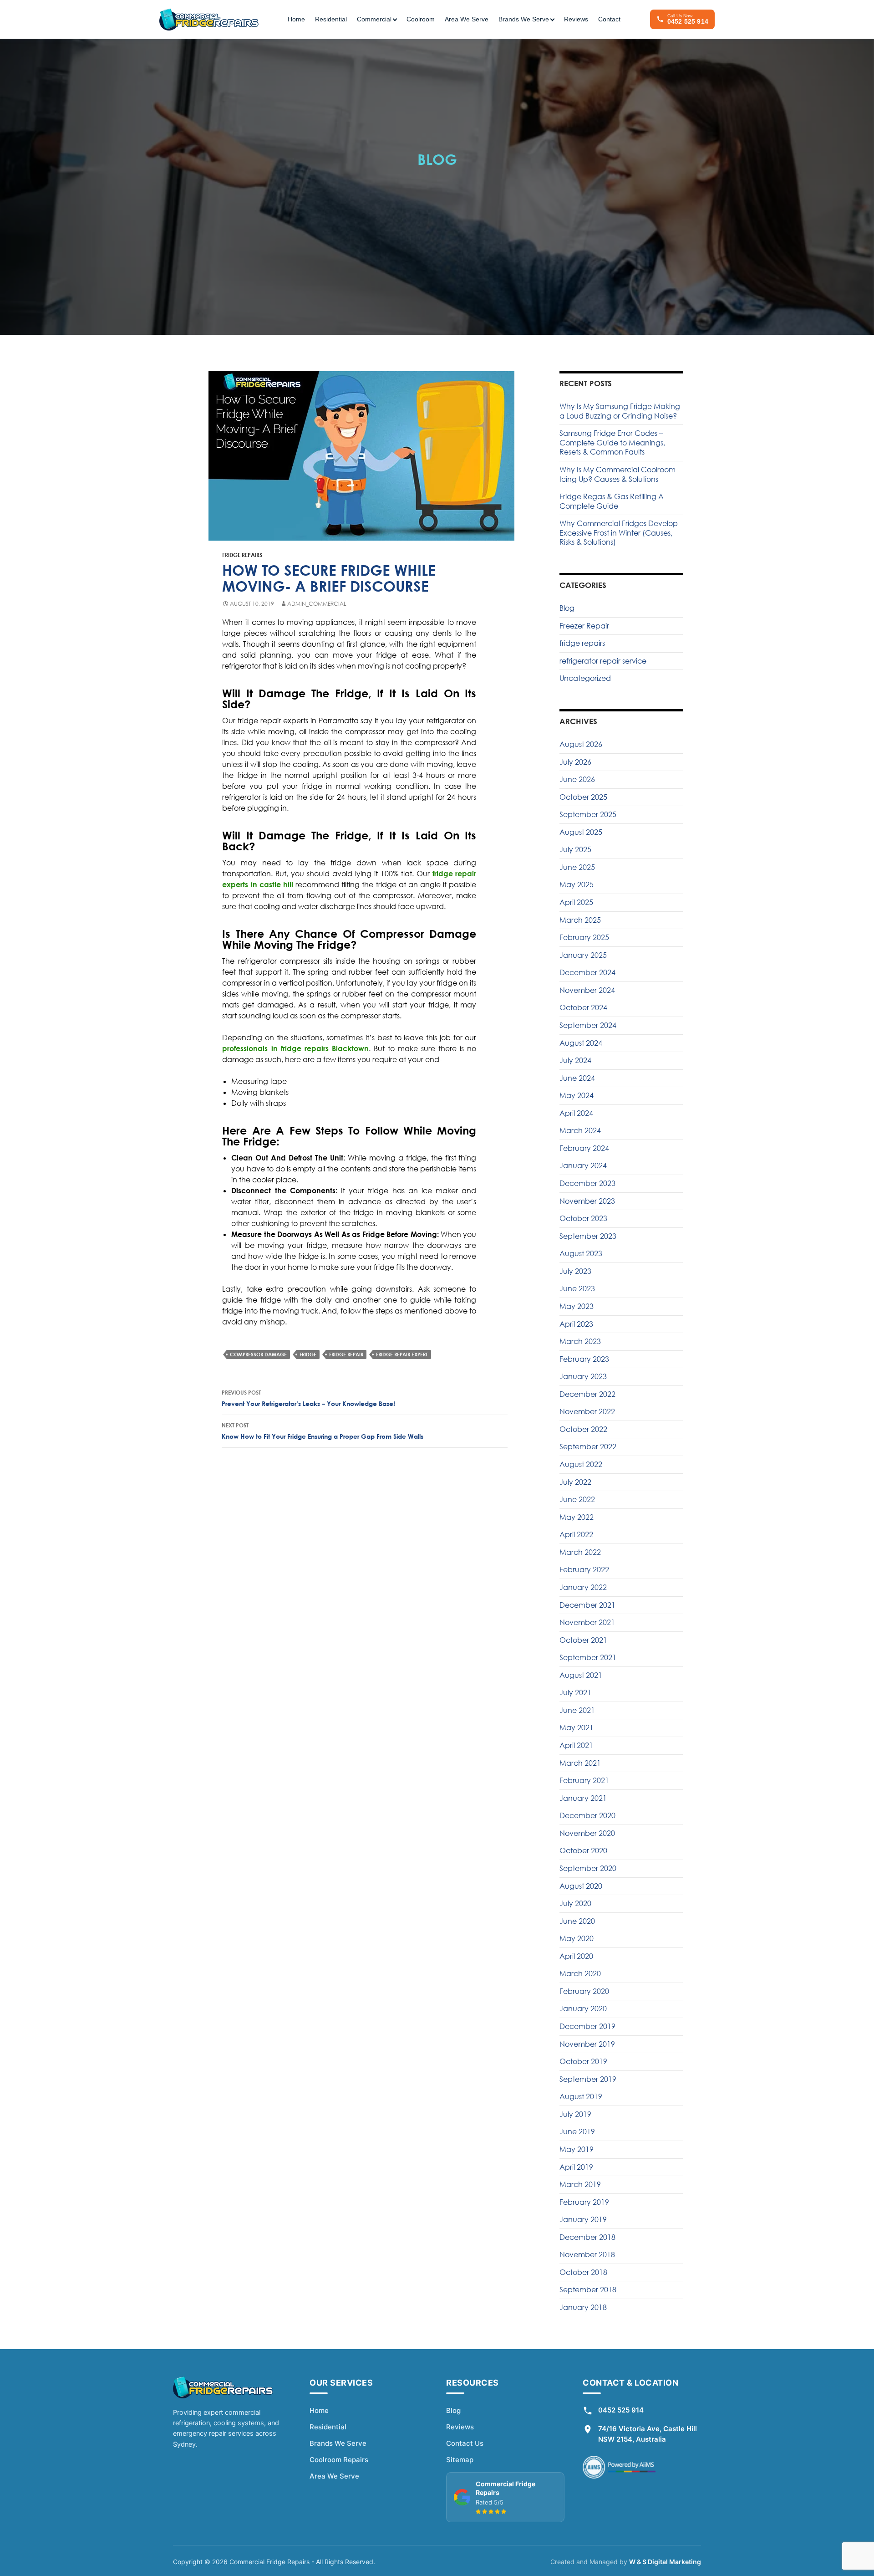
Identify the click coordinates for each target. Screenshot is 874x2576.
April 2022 (576, 1534)
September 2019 (588, 2079)
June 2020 (577, 1921)
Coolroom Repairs (339, 2460)
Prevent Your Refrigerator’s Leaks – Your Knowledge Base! (308, 1398)
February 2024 (584, 1148)
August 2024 (581, 1043)
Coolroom (421, 19)
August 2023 (581, 1253)
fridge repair (346, 1354)
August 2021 (581, 1675)
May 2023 (577, 1306)
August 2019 (581, 2096)
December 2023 (587, 1183)
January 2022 (583, 1587)
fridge (308, 1354)
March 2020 (580, 1973)
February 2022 (584, 1569)
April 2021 (576, 1745)
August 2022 (581, 1464)
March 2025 (580, 920)
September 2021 (588, 1657)
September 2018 (588, 2290)
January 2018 (583, 2307)
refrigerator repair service (603, 661)
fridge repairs (242, 555)
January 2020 (583, 2009)
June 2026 (577, 779)
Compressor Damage (258, 1354)
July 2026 (575, 762)
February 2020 (584, 1991)
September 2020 (588, 1868)
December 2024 (587, 972)
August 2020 (581, 1886)
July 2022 (575, 1482)
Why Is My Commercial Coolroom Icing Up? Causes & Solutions (617, 474)
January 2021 (583, 1798)
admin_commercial (317, 604)
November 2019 (587, 2044)
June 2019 (577, 2131)
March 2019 (580, 2184)
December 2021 (587, 1605)
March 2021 (580, 1763)
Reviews (576, 19)
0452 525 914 (621, 2410)
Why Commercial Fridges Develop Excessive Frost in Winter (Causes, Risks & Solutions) (619, 533)
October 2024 (583, 1007)
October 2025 (583, 797)
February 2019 (584, 2202)
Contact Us (465, 2443)
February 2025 (584, 937)
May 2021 (577, 1728)
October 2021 (583, 1640)
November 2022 (587, 1411)
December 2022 (587, 1394)
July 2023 (575, 1271)
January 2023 (583, 1376)
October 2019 (583, 2061)
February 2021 (584, 1780)
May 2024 (577, 1095)
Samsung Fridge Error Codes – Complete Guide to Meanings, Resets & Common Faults (612, 442)
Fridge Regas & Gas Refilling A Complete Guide (612, 501)
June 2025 (577, 867)
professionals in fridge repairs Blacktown (295, 1048)
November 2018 (587, 2254)
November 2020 (587, 1833)
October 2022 (583, 1429)
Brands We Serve (338, 2443)
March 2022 (580, 1552)
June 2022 (577, 1499)
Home (296, 19)
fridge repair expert (402, 1354)
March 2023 (580, 1341)
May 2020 (577, 1938)
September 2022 (588, 1446)
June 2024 (577, 1078)
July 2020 (575, 1903)
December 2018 (587, 2237)
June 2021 (577, 1710)
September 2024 (588, 1025)
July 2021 (575, 1692)
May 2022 (577, 1517)
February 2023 (584, 1359)
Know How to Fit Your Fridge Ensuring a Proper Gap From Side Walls (323, 1431)
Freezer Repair (584, 626)
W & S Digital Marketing (665, 2562)
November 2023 (587, 1201)
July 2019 (575, 2114)
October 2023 (583, 1218)
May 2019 (577, 2149)
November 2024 (587, 990)
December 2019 (587, 2026)
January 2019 (583, 2219)
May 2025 (577, 884)
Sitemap (460, 2460)
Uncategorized (585, 678)
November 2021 (587, 1622)
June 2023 (577, 1288)
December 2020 (587, 1815)
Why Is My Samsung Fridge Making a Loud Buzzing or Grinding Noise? (620, 411)
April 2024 (576, 1113)
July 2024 (575, 1060)
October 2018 (583, 2272)
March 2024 (580, 1130)
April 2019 (576, 2167)
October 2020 (583, 1850)
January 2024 (583, 1165)
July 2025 (575, 849)
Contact (609, 19)
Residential (331, 19)
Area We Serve (467, 19)
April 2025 (576, 902)
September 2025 (588, 814)
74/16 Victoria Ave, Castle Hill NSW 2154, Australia (648, 2434)
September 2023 (588, 1236)
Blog (567, 608)
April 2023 (576, 1324)
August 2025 (581, 832)
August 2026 (581, 744)
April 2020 (576, 1956)
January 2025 (583, 955)
